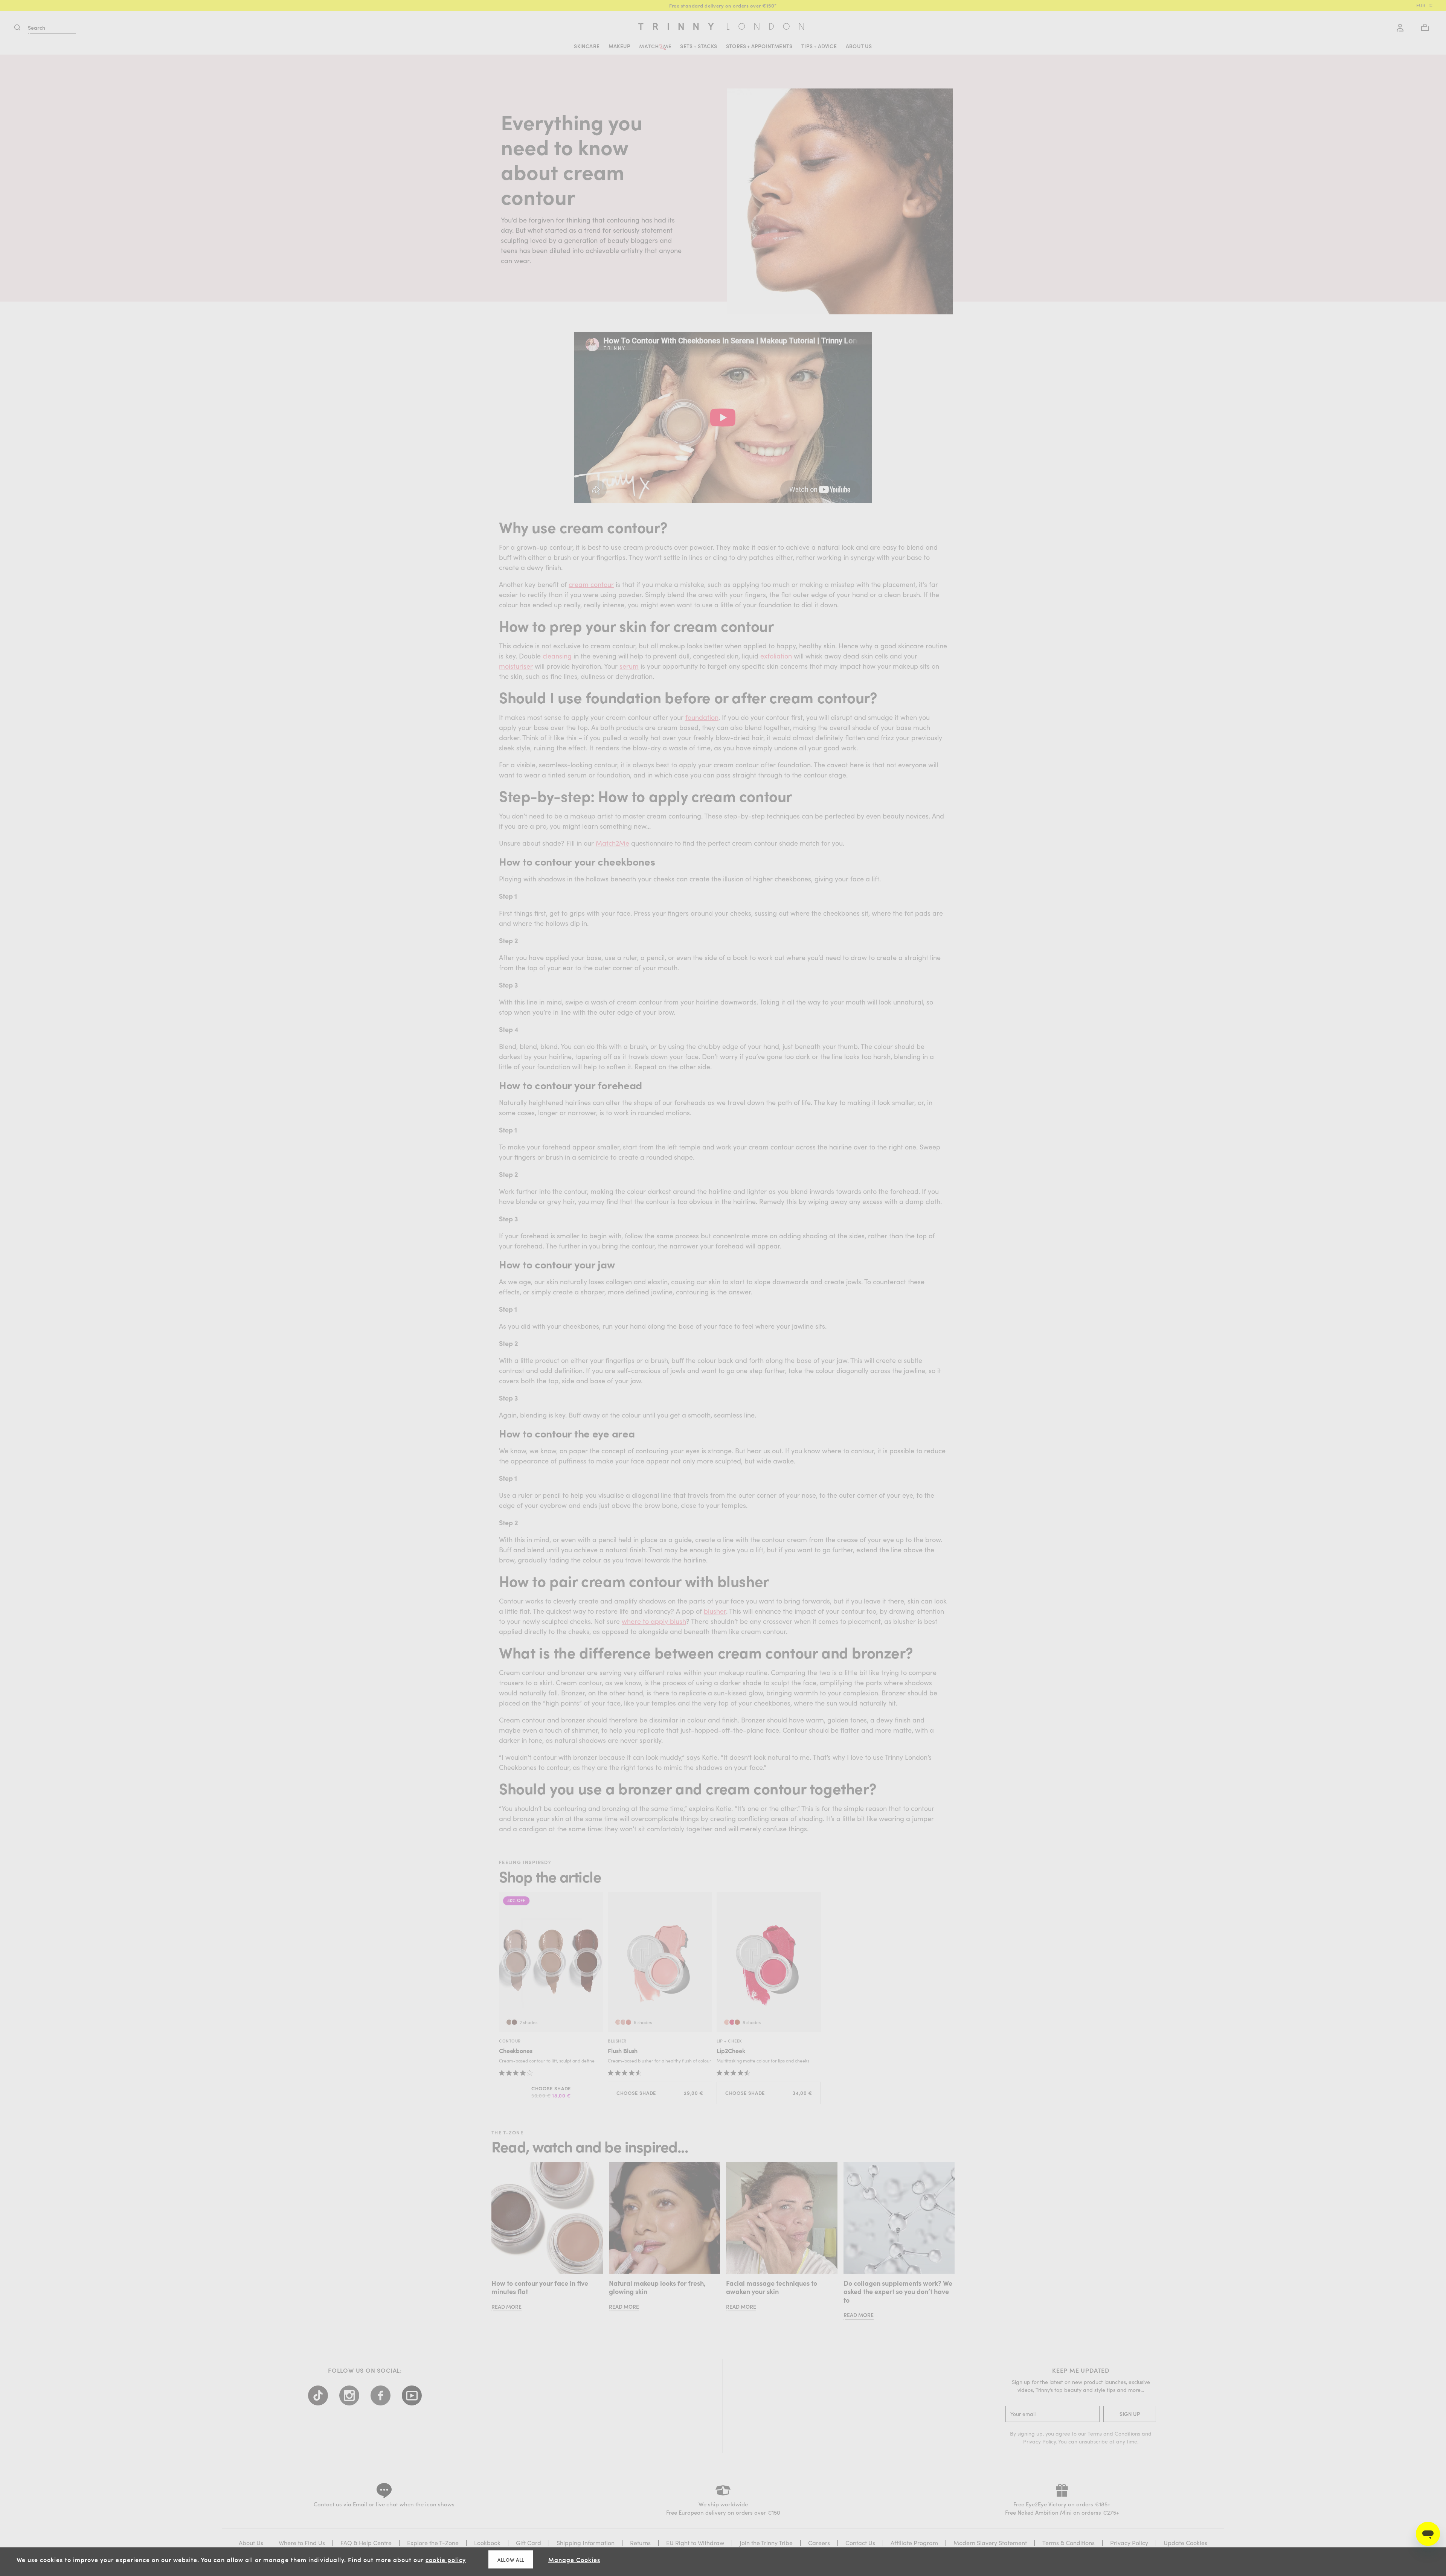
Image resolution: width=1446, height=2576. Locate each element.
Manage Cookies (574, 2559)
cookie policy (446, 2559)
